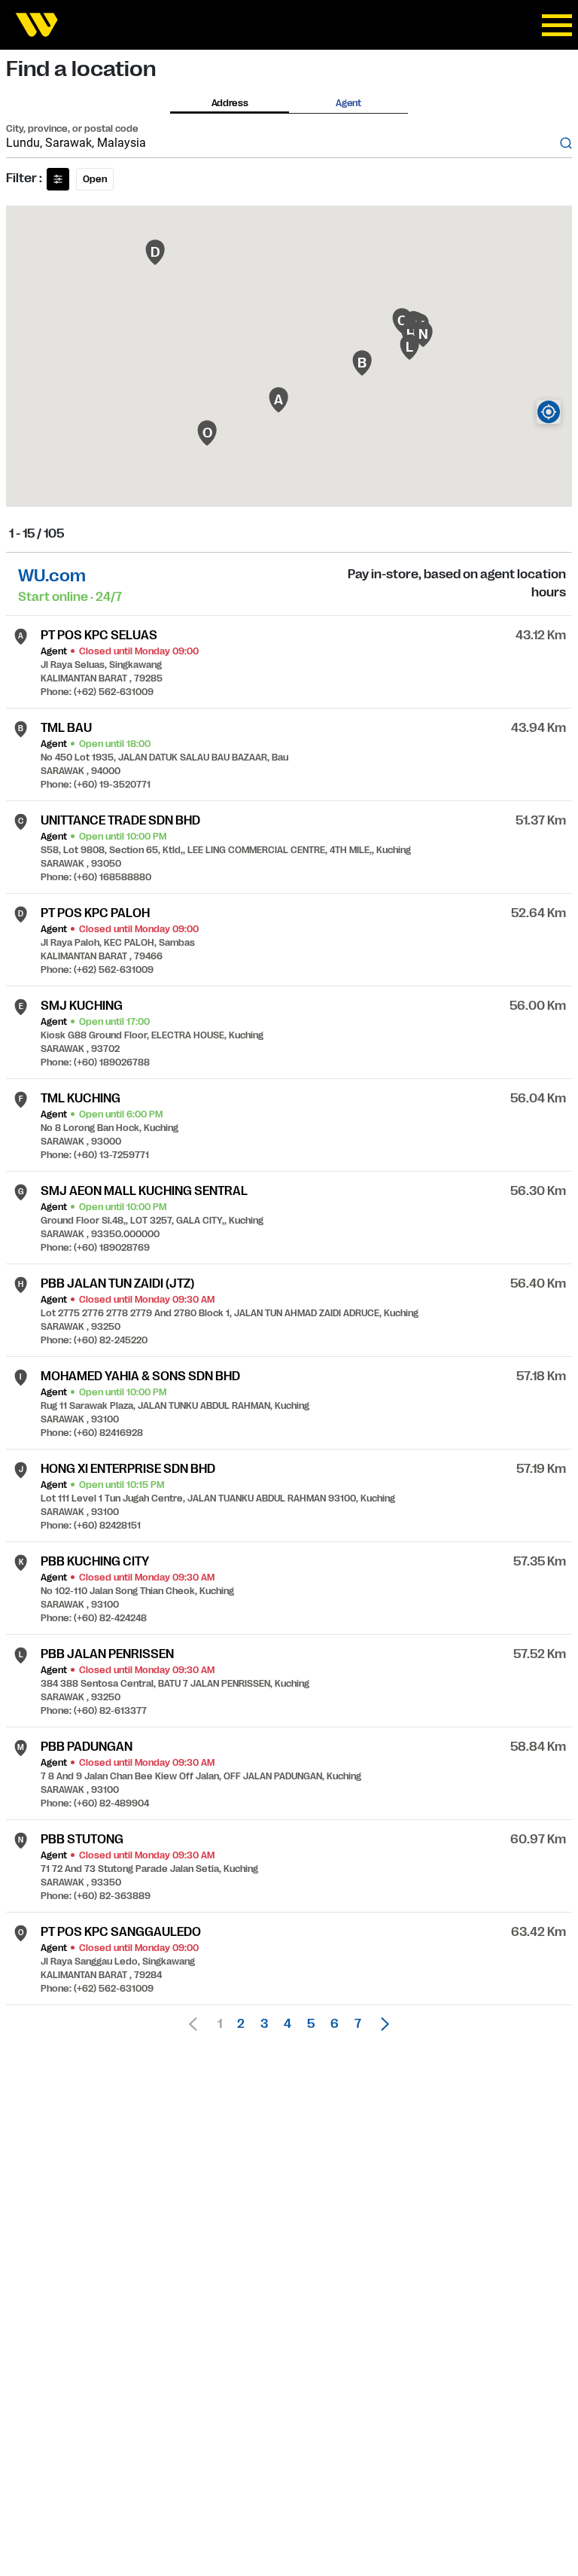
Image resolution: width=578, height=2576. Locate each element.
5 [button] (311, 2024)
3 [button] (264, 2024)
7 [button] (358, 2024)
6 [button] (335, 2024)
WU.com (52, 576)
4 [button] (287, 2024)
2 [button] (241, 2024)
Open (95, 179)
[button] (381, 2024)
